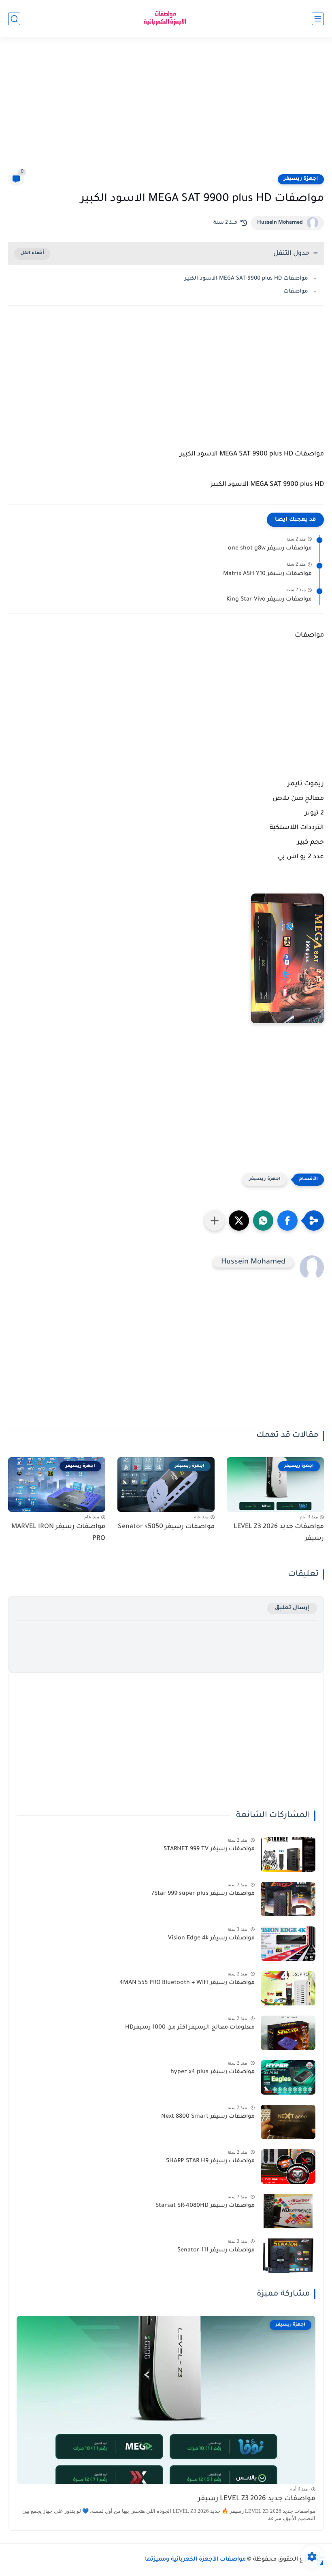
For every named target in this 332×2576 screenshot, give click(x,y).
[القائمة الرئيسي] (318, 19)
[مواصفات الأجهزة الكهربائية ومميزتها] (166, 19)
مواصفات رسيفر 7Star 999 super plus (203, 1894)
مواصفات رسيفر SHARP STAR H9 (210, 2161)
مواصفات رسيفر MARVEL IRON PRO (58, 1533)
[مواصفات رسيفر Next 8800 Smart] (288, 2122)
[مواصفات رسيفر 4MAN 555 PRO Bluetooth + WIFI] (288, 1988)
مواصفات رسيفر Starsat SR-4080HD (205, 2206)
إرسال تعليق (292, 1608)
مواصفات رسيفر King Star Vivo (269, 600)
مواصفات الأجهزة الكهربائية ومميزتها (195, 2560)
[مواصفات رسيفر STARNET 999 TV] (288, 1855)
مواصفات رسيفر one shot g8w (270, 549)
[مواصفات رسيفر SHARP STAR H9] (288, 2167)
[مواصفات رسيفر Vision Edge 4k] (288, 1944)
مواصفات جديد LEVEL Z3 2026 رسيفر (279, 1533)
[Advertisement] (166, 110)
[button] (287, 1221)
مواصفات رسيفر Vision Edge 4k (211, 1939)
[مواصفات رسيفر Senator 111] (288, 2256)
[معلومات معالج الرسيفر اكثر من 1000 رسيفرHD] (288, 2033)
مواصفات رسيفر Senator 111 (216, 2251)
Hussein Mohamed (280, 223)
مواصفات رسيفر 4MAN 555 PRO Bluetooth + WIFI (187, 1983)
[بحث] (14, 19)
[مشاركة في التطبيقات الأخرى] (215, 1221)
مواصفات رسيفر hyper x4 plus (213, 2072)
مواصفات (296, 292)
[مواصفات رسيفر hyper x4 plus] (288, 2077)
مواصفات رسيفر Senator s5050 (166, 1527)
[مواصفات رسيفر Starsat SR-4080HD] (288, 2211)
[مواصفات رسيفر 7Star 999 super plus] (288, 1899)
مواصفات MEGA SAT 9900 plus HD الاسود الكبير (246, 279)
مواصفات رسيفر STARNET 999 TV (209, 1849)
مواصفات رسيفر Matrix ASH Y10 (267, 574)
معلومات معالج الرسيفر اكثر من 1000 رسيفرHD (190, 2028)
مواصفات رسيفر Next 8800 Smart (208, 2117)
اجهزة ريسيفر (301, 179)
